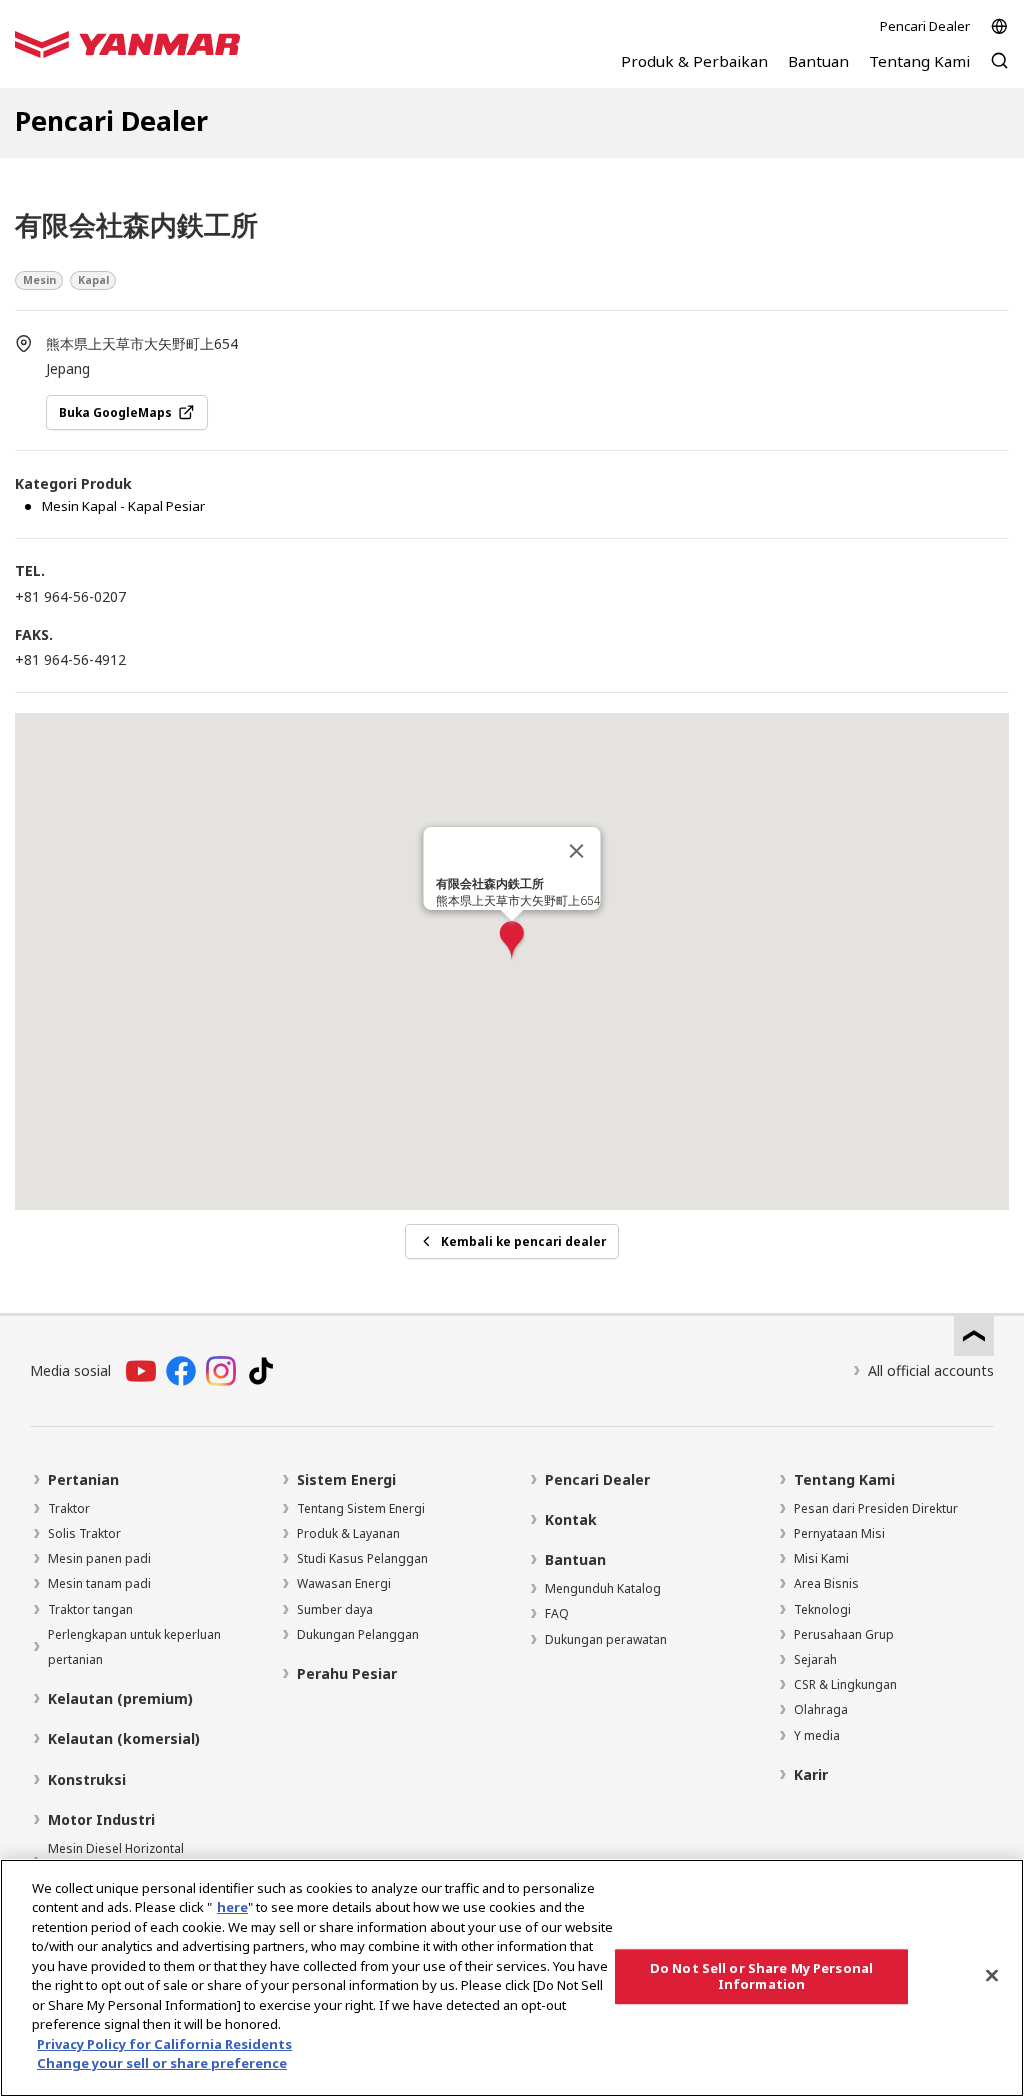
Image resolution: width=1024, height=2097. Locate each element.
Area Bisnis (826, 1583)
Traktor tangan (90, 1609)
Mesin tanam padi (99, 1583)
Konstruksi (87, 1779)
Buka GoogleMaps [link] (115, 412)
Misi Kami (821, 1558)
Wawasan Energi (344, 1583)
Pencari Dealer (925, 26)
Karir (811, 1774)
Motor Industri (101, 1819)
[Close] (992, 1975)
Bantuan (575, 1559)
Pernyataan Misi (839, 1533)
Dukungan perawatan (606, 1639)
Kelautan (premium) (120, 1698)
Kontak (571, 1519)
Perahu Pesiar (347, 1673)
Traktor (69, 1508)
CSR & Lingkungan (845, 1684)
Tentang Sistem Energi (361, 1508)
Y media (817, 1735)
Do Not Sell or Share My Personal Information (761, 1976)
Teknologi (822, 1609)
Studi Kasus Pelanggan (362, 1558)
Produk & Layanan (348, 1533)
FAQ (557, 1613)
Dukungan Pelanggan (358, 1634)
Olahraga (821, 1709)
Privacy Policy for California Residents (164, 2044)
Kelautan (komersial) (124, 1738)
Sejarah (815, 1659)
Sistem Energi (346, 1479)
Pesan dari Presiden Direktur (876, 1508)
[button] (512, 941)
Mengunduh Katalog (603, 1588)
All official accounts (931, 1370)
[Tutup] (577, 851)
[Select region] (999, 26)
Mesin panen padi (99, 1558)
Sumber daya (335, 1609)
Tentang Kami (844, 1479)
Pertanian (83, 1479)
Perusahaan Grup (844, 1634)
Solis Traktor (84, 1533)
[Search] (999, 70)
